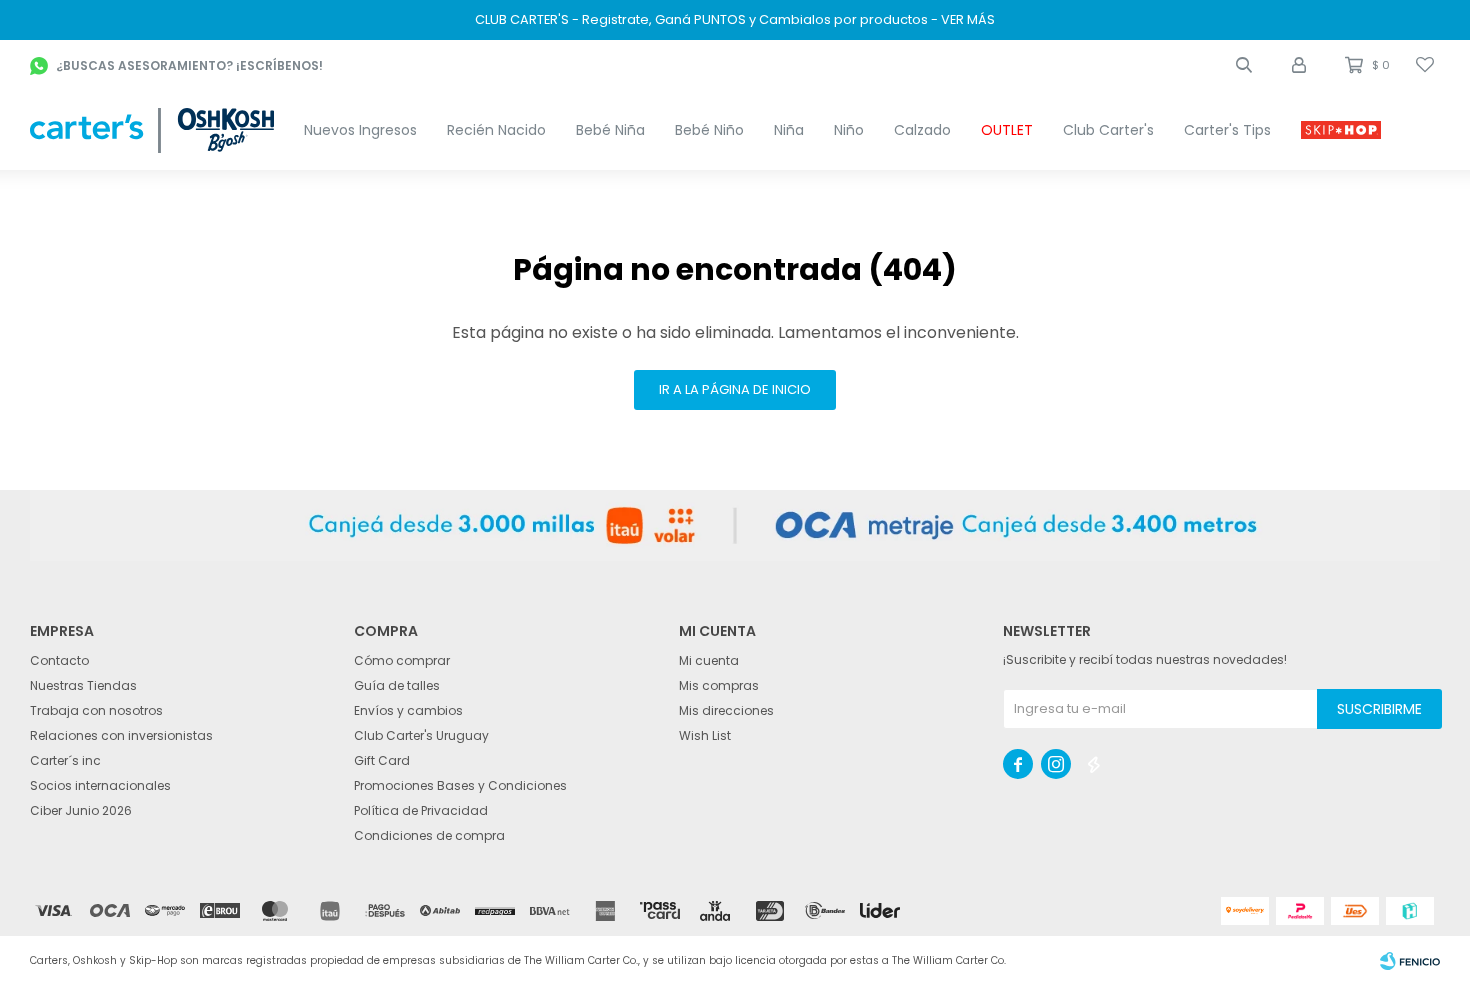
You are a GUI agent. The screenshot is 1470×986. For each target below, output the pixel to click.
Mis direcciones (726, 710)
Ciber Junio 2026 (81, 810)
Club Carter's (1108, 130)
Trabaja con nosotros (96, 710)
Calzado (922, 130)
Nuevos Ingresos (360, 130)
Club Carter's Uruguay (421, 735)
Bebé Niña (610, 130)
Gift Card (382, 760)
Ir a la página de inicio (735, 389)
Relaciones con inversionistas (121, 735)
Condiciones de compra (429, 835)
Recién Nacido (496, 130)
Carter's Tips (1227, 130)
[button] (1244, 65)
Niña (789, 130)
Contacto (59, 660)
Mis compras (719, 685)
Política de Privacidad (421, 810)
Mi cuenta (709, 660)
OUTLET (1007, 130)
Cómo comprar (402, 660)
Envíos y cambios (408, 710)
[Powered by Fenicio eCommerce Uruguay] (1410, 961)
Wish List (705, 735)
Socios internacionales (100, 785)
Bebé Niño (709, 130)
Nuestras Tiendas (83, 685)
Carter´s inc (65, 760)
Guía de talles (397, 685)
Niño (849, 130)
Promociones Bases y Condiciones (460, 785)
